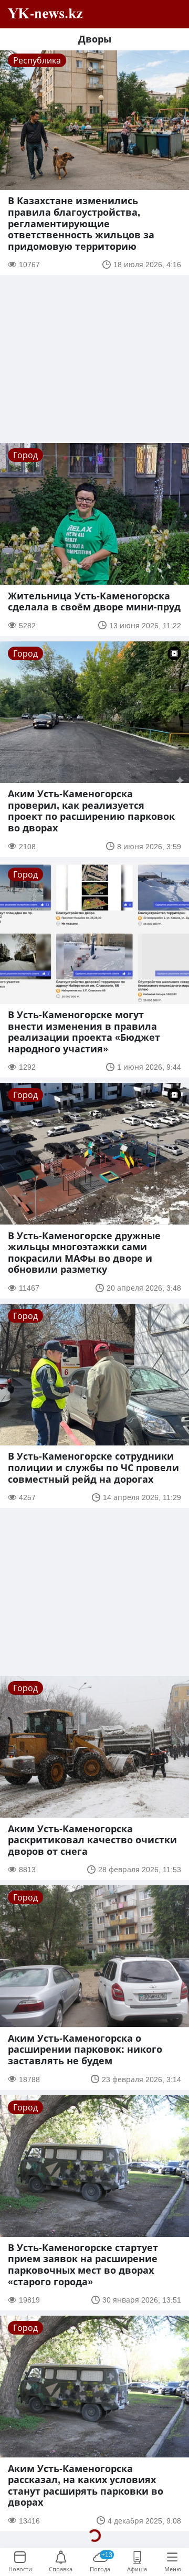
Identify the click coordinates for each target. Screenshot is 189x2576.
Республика (37, 60)
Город (25, 455)
